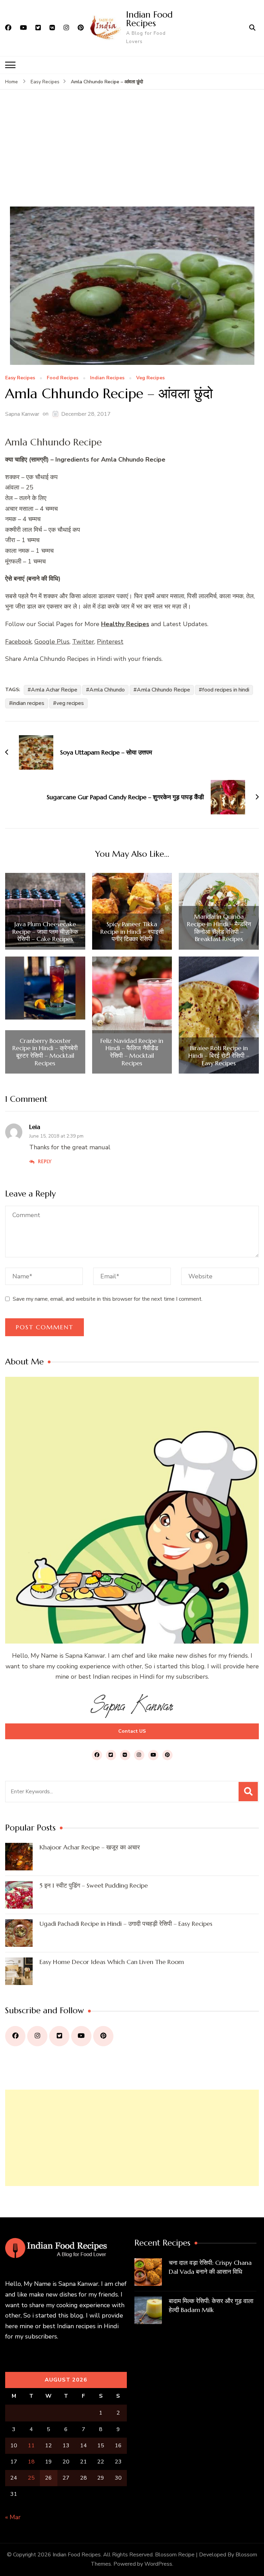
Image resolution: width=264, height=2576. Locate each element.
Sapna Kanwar (22, 414)
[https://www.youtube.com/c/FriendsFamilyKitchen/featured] (81, 2036)
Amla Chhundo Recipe (163, 690)
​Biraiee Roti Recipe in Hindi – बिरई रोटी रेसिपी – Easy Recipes (219, 1055)
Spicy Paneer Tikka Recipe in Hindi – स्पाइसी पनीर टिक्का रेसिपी (132, 932)
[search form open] (252, 28)
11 (31, 2446)
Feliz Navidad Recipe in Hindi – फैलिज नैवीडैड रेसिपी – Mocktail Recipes (132, 1052)
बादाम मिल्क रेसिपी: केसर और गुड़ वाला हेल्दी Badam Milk (211, 2305)
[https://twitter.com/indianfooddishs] (59, 2036)
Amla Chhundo (107, 690)
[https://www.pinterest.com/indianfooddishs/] (103, 2036)
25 (31, 2478)
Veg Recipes (150, 378)
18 (31, 2462)
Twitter (83, 642)
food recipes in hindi (226, 690)
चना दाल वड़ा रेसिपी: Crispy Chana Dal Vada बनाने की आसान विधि (210, 2267)
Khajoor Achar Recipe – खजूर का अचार (90, 1847)
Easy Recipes (20, 378)
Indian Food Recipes (149, 19)
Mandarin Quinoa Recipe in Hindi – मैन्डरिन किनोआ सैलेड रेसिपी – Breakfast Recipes (219, 928)
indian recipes (28, 703)
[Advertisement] (132, 155)
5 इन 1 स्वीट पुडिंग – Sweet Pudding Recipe (94, 1885)
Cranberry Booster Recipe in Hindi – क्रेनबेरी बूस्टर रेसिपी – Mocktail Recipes (45, 1052)
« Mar (13, 2517)
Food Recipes (63, 378)
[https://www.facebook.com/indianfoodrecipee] (15, 2036)
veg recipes (70, 703)
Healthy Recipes (125, 624)
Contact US (132, 1731)
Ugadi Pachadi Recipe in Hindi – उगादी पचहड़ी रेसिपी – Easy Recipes (126, 1924)
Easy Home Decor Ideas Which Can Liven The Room (112, 1962)
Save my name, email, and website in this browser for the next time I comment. (108, 1299)
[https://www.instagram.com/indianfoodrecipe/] (37, 2036)
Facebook (18, 642)
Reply (45, 1161)
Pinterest (110, 642)
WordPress (158, 2564)
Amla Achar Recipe (54, 690)
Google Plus (52, 642)
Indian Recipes (107, 378)
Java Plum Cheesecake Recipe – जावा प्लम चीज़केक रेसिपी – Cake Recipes (45, 932)
